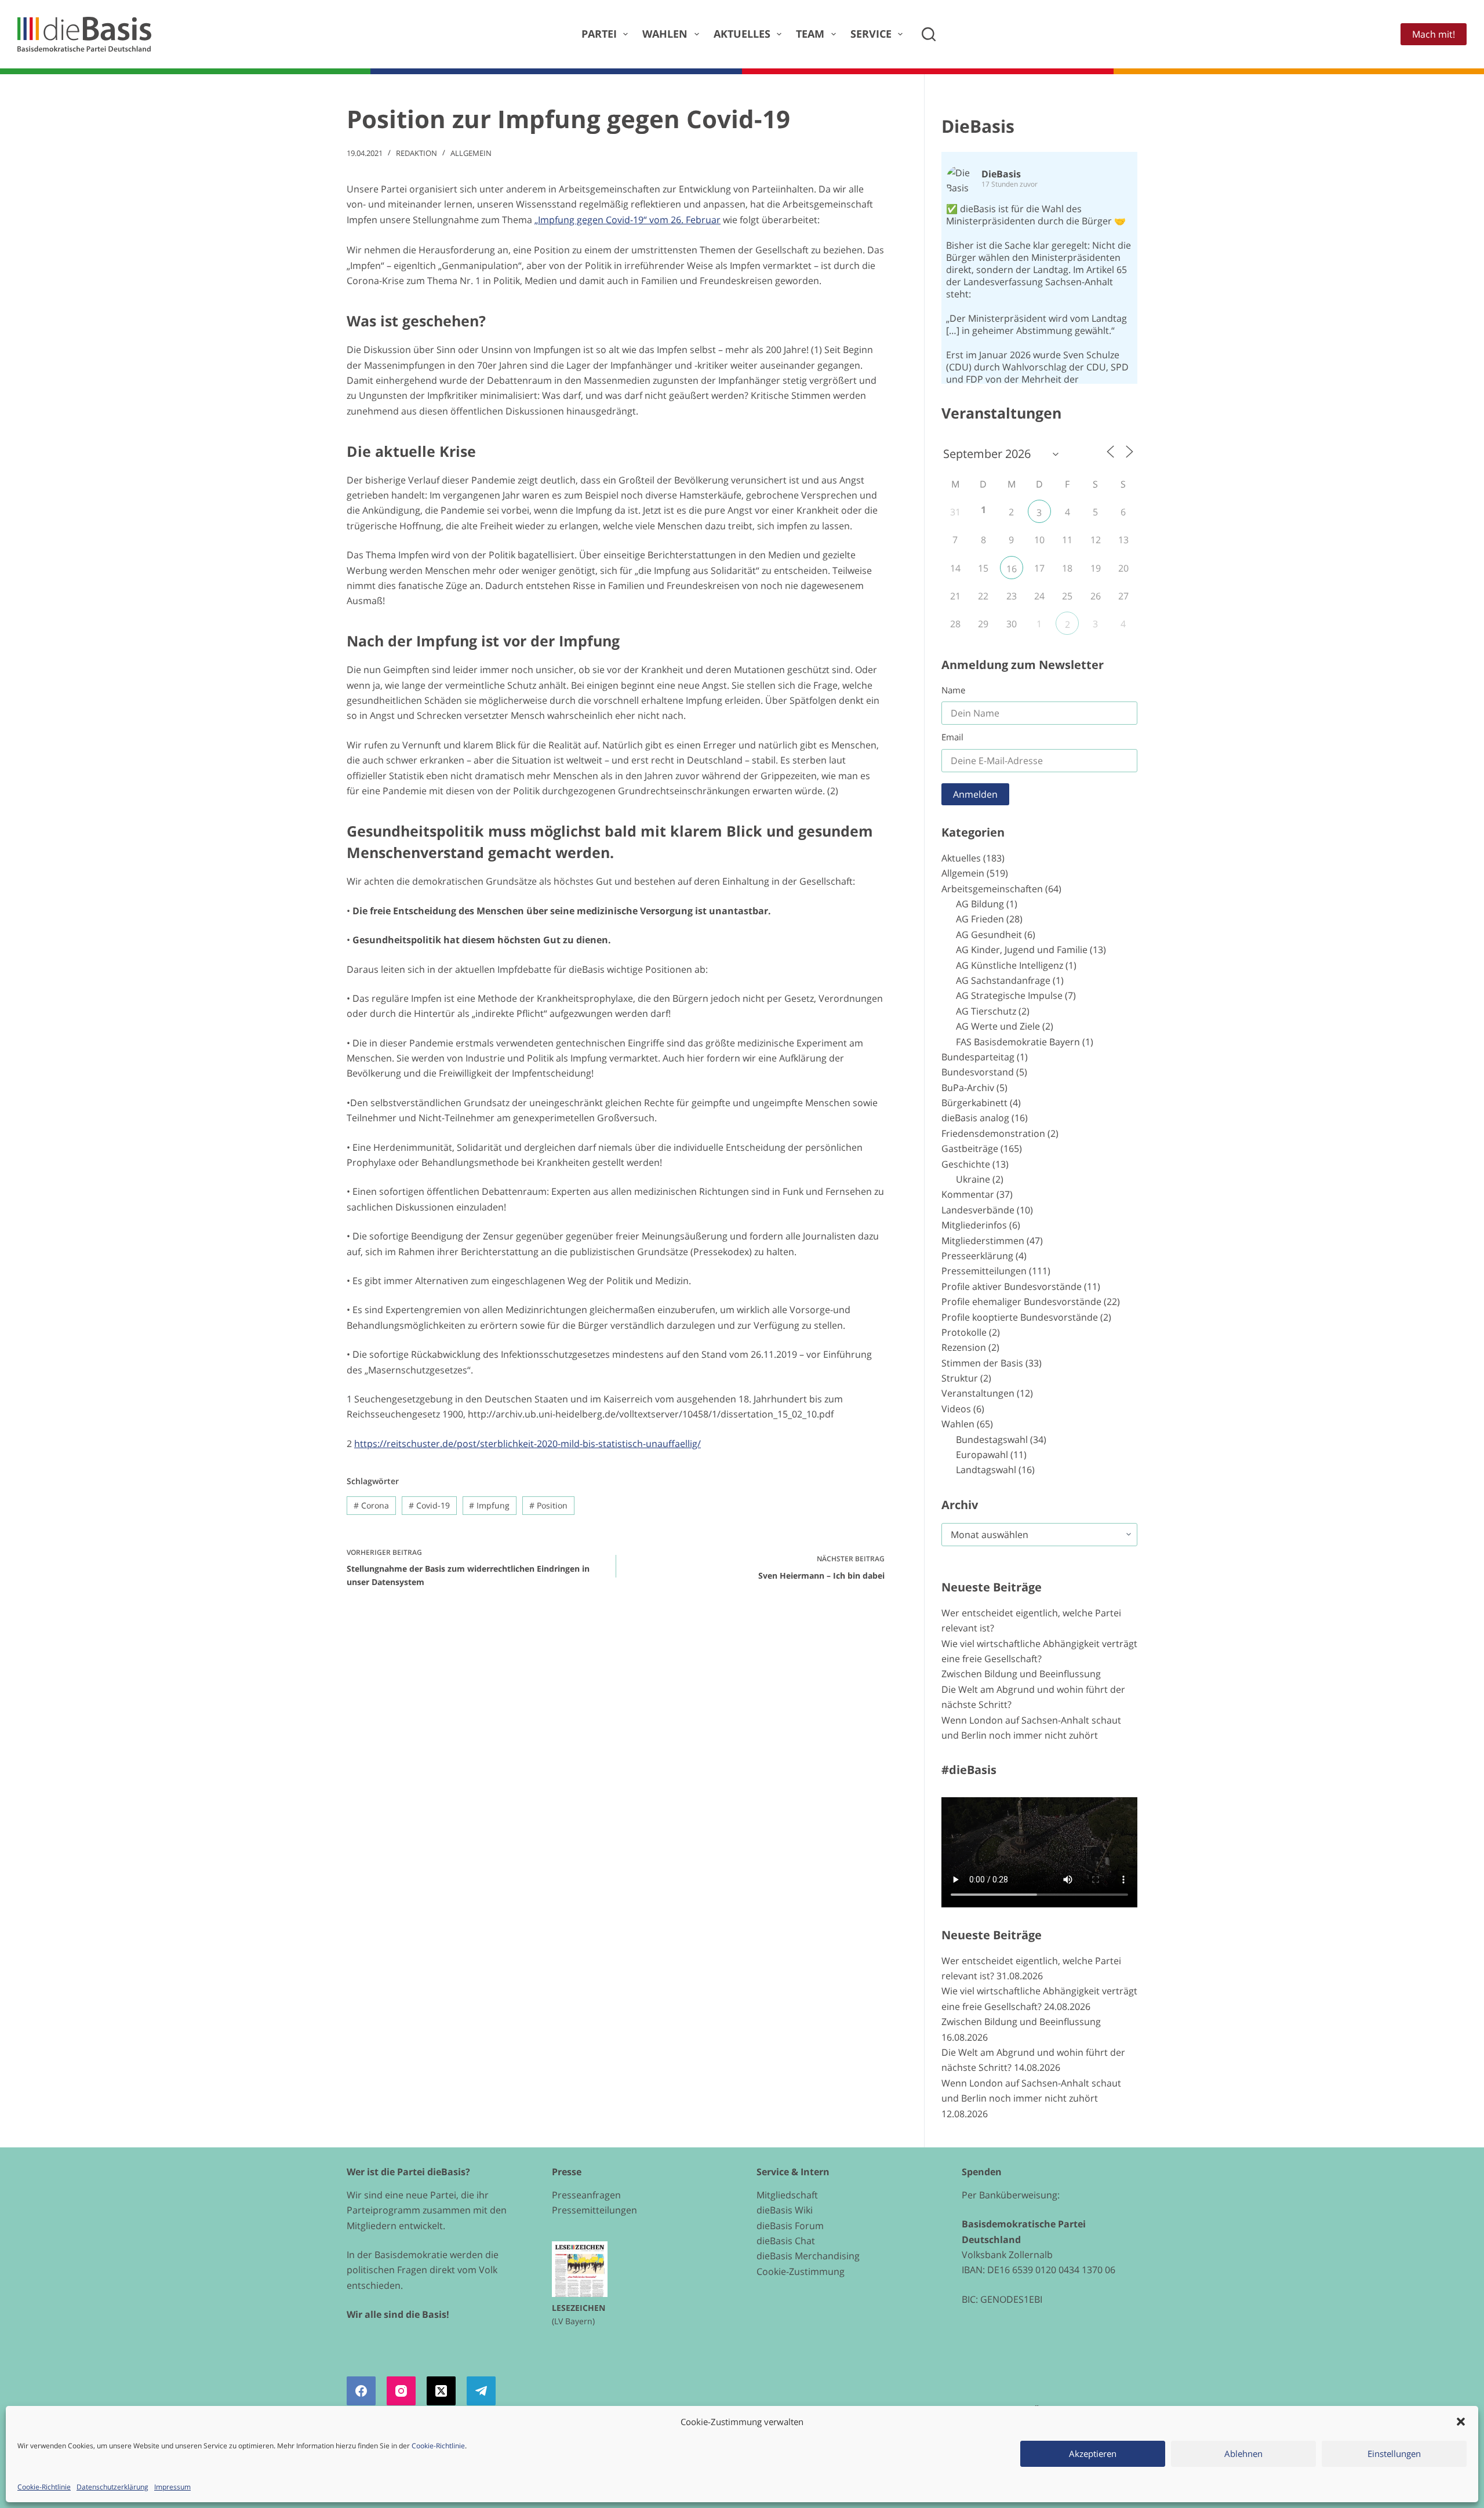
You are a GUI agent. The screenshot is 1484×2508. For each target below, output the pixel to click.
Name (953, 690)
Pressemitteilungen (984, 1271)
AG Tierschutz (986, 1011)
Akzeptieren (1093, 2454)
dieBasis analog (975, 1118)
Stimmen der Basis (982, 1363)
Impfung (489, 1505)
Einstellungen (1394, 2454)
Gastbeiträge (970, 1148)
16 (1012, 569)
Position (548, 1505)
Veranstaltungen (978, 1393)
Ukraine (973, 1179)
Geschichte (966, 1164)
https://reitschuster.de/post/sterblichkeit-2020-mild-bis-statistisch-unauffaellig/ (528, 1444)
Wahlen (665, 34)
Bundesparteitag (978, 1057)
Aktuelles (742, 34)
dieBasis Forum (790, 2226)
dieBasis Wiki (785, 2210)
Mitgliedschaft (787, 2195)
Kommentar (968, 1194)
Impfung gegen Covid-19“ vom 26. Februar (629, 220)
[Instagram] (401, 2391)
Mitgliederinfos (974, 1225)
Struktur (960, 1378)
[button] (1461, 2422)
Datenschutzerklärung (112, 2487)
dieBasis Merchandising (808, 2256)
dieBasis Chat (786, 2241)
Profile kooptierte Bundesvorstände (1020, 1317)
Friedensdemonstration (993, 1133)
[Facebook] (361, 2391)
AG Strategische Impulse (1009, 995)
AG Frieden (980, 919)
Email (952, 737)
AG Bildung (980, 904)
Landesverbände (978, 1210)
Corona (371, 1505)
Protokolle (964, 1332)
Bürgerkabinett (974, 1103)
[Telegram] (481, 2391)
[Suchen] (929, 34)
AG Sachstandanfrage (1003, 980)
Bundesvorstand (978, 1072)
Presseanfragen (586, 2195)
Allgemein (471, 153)
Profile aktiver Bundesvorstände (1012, 1286)
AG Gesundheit (989, 935)
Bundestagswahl (992, 1440)
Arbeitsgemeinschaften (992, 889)
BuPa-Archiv (968, 1088)
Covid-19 (429, 1505)
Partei (599, 34)
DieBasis (978, 126)
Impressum (172, 2487)
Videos (956, 1409)
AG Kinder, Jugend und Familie (1022, 950)
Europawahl (982, 1455)
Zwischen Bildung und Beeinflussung (1021, 1674)
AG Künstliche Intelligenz (1010, 965)
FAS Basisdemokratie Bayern (1018, 1042)
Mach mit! (1434, 34)
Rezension (964, 1347)
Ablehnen (1243, 2454)
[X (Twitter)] (441, 2391)
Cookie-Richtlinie (438, 2446)
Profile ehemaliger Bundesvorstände (1021, 1302)
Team (810, 34)
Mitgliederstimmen (983, 1241)
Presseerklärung (977, 1256)
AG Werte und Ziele (998, 1026)
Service (871, 34)
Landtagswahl (986, 1470)
